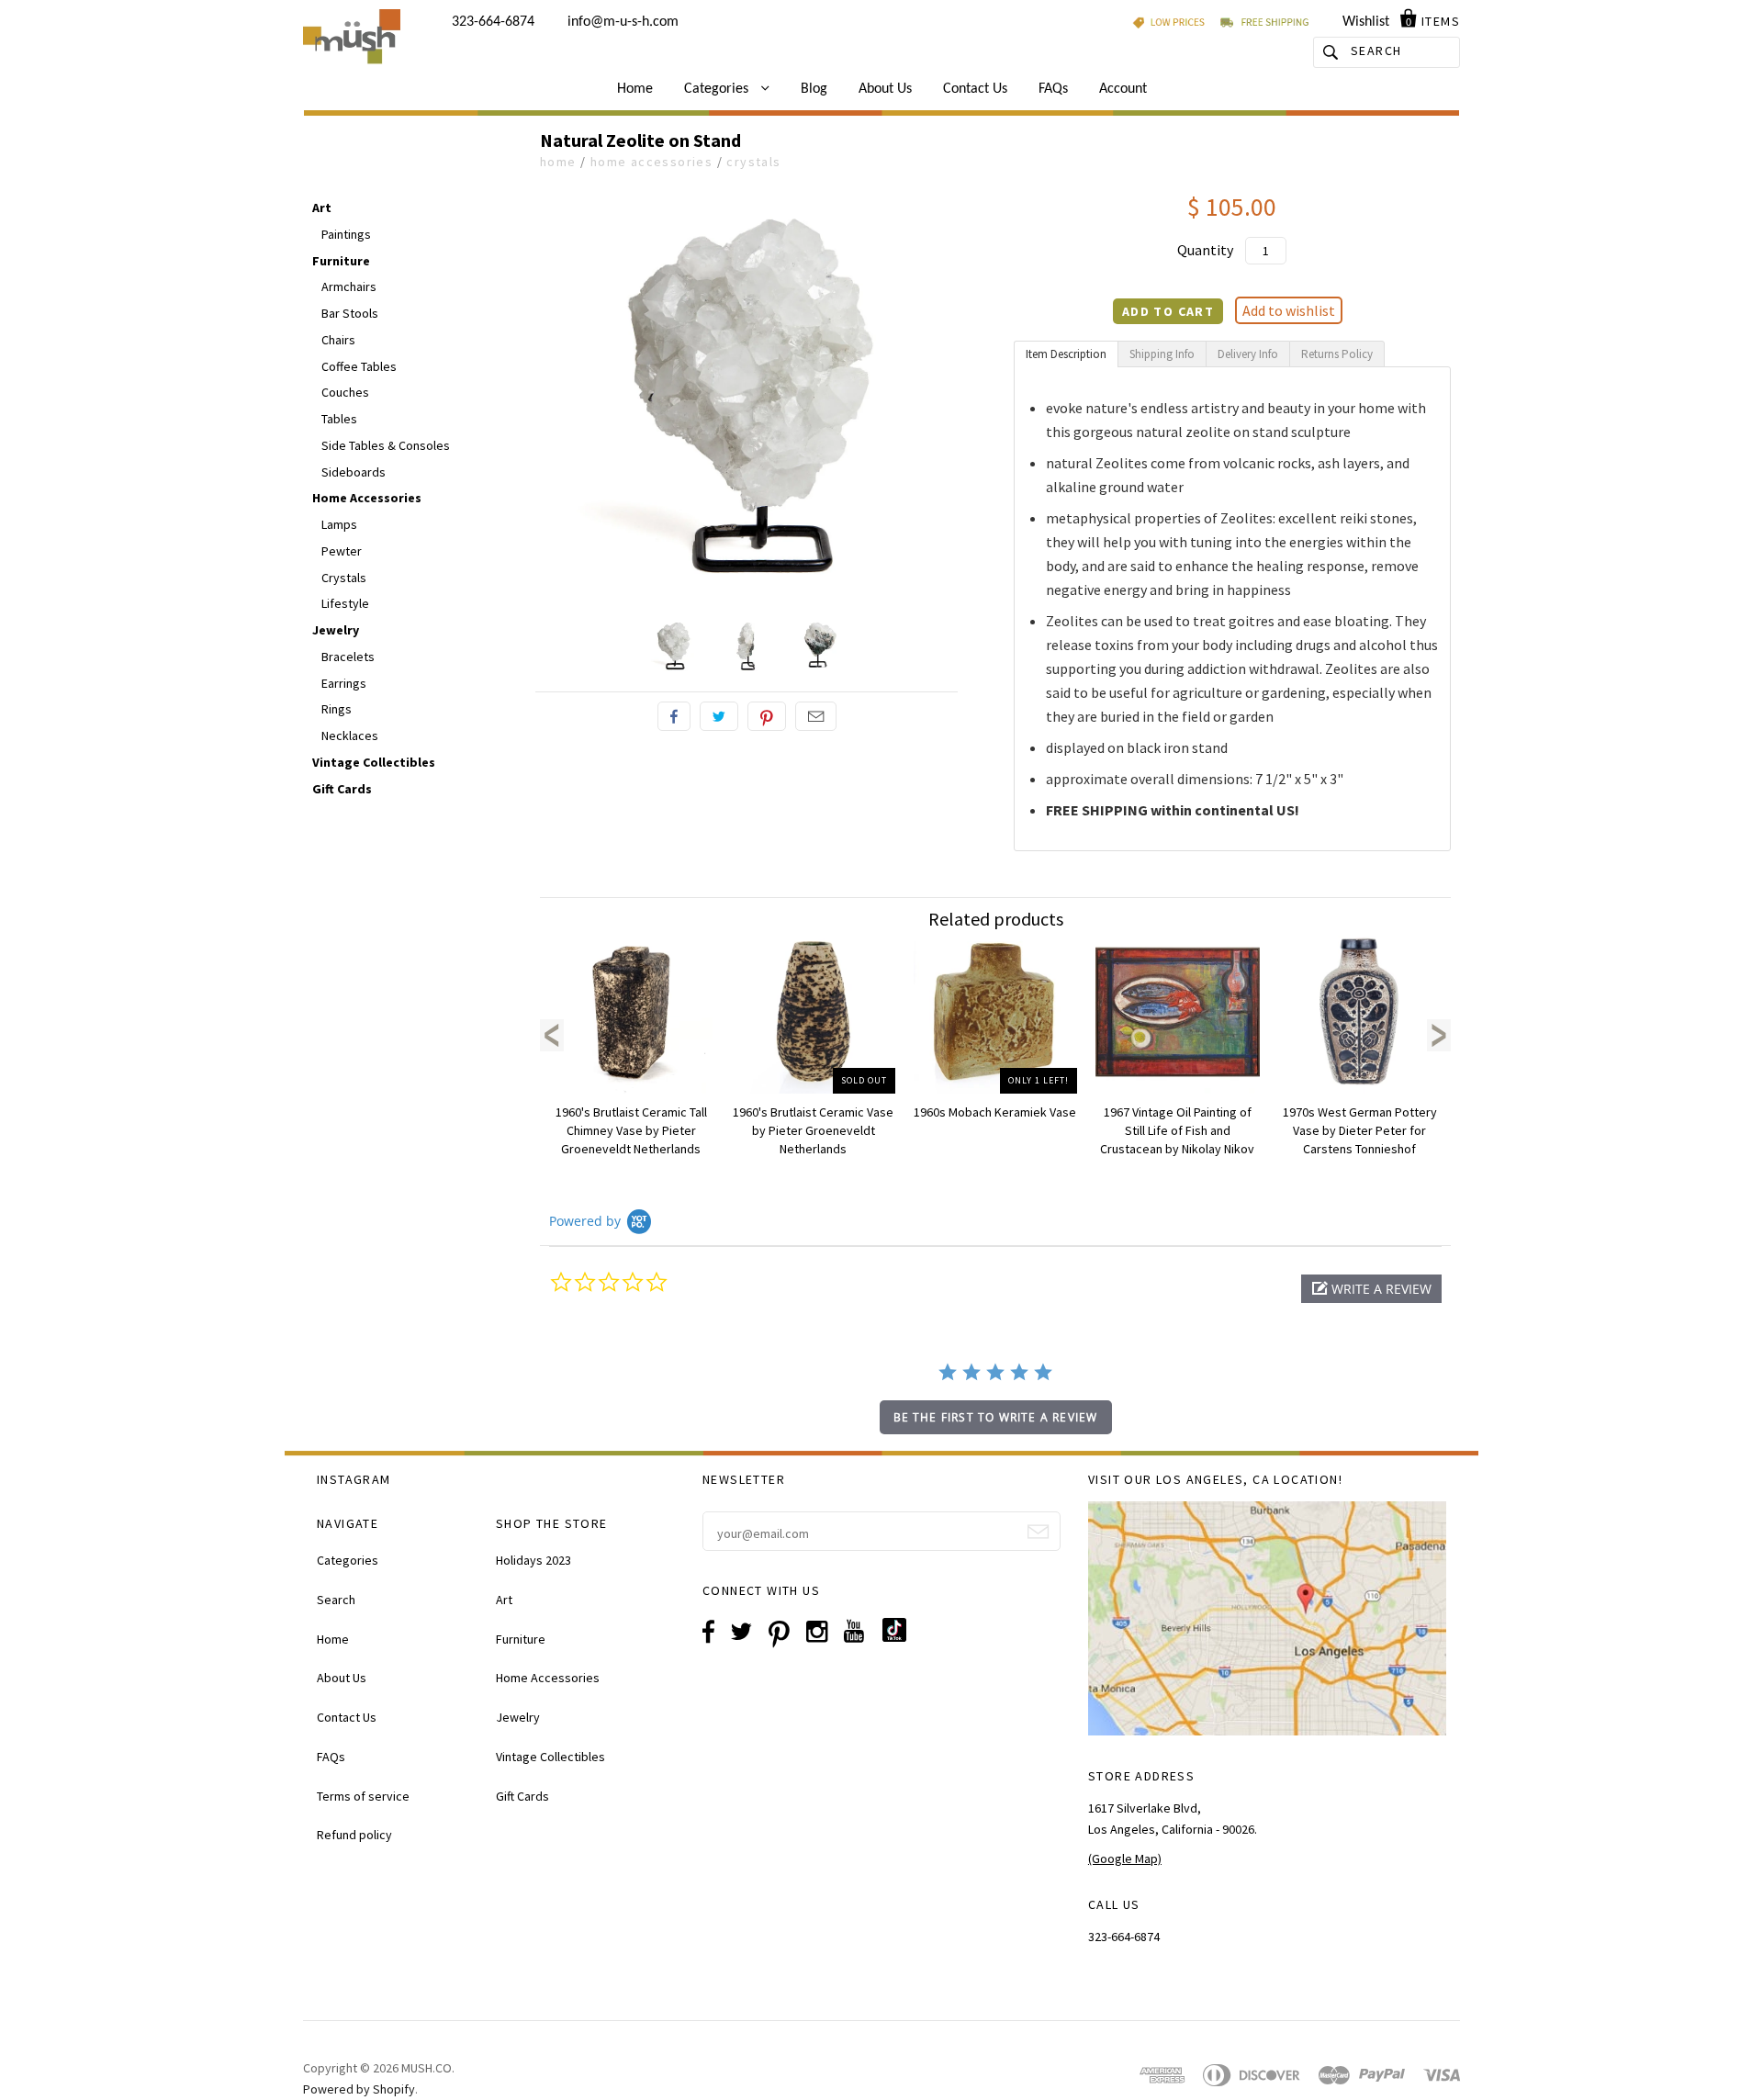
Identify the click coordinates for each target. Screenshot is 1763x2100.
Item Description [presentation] (1066, 354)
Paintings (346, 234)
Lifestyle (345, 603)
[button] (1371, 1289)
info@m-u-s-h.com (623, 22)
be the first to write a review (996, 1417)
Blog (814, 89)
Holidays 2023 (533, 1560)
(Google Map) (1125, 1859)
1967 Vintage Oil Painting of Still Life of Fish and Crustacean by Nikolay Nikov (1177, 1130)
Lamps (339, 524)
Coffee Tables (359, 366)
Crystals (753, 162)
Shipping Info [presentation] (1162, 354)
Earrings (344, 683)
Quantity (1205, 250)
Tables (339, 419)
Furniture (341, 261)
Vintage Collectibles (374, 762)
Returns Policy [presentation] (1337, 354)
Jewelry (336, 630)
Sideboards (354, 472)
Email (816, 716)
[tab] (1066, 354)
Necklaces (350, 736)
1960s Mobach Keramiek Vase (995, 1112)
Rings (337, 709)
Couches (345, 392)
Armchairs (349, 286)
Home (635, 89)
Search (336, 1600)
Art (322, 208)
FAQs (1053, 89)
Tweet (719, 716)
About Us (885, 89)
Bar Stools (350, 313)
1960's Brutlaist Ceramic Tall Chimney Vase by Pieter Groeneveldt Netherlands (631, 1130)
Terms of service (363, 1796)
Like (674, 716)
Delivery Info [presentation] (1248, 354)
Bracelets (348, 657)
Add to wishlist (1289, 310)
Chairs (338, 340)
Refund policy (354, 1835)
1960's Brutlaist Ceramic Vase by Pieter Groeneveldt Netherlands (813, 1130)
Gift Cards (342, 789)
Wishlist (1366, 22)
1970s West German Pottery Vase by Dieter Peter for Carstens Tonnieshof (1360, 1130)
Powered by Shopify (359, 2089)
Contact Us (975, 89)
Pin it (767, 716)
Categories (718, 89)
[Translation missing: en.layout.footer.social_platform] (901, 1637)
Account (1123, 89)
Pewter (342, 551)
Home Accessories (651, 162)
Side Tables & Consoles (386, 445)
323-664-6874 (493, 22)
